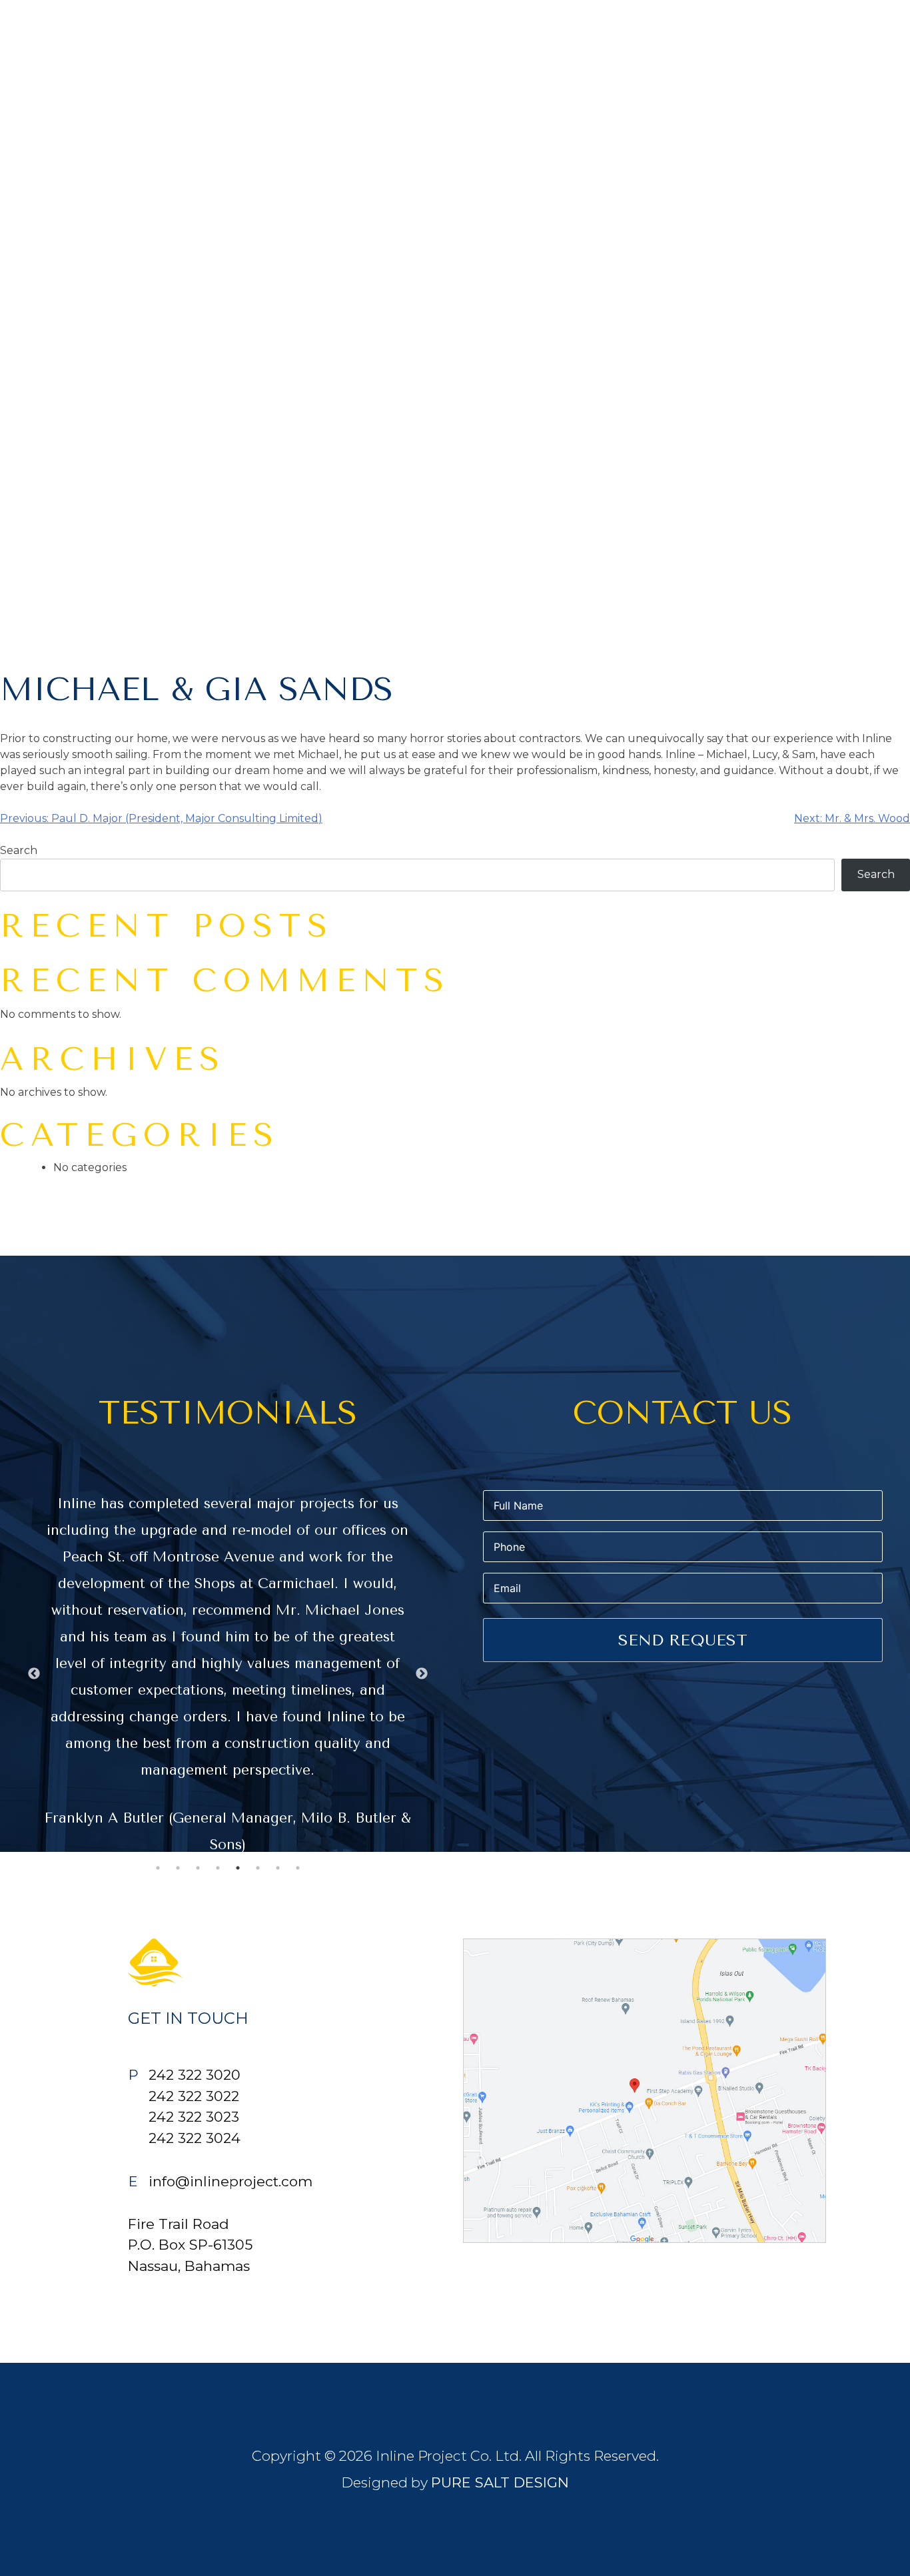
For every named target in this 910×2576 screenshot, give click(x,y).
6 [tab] (258, 1868)
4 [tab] (218, 1868)
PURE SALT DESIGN (500, 2482)
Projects (870, 42)
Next (422, 1674)
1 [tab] (158, 1868)
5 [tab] (238, 1868)
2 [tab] (178, 1868)
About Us (675, 42)
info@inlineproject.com (230, 2181)
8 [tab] (298, 1868)
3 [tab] (198, 1868)
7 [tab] (278, 1868)
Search (19, 850)
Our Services (772, 42)
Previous (34, 1674)
